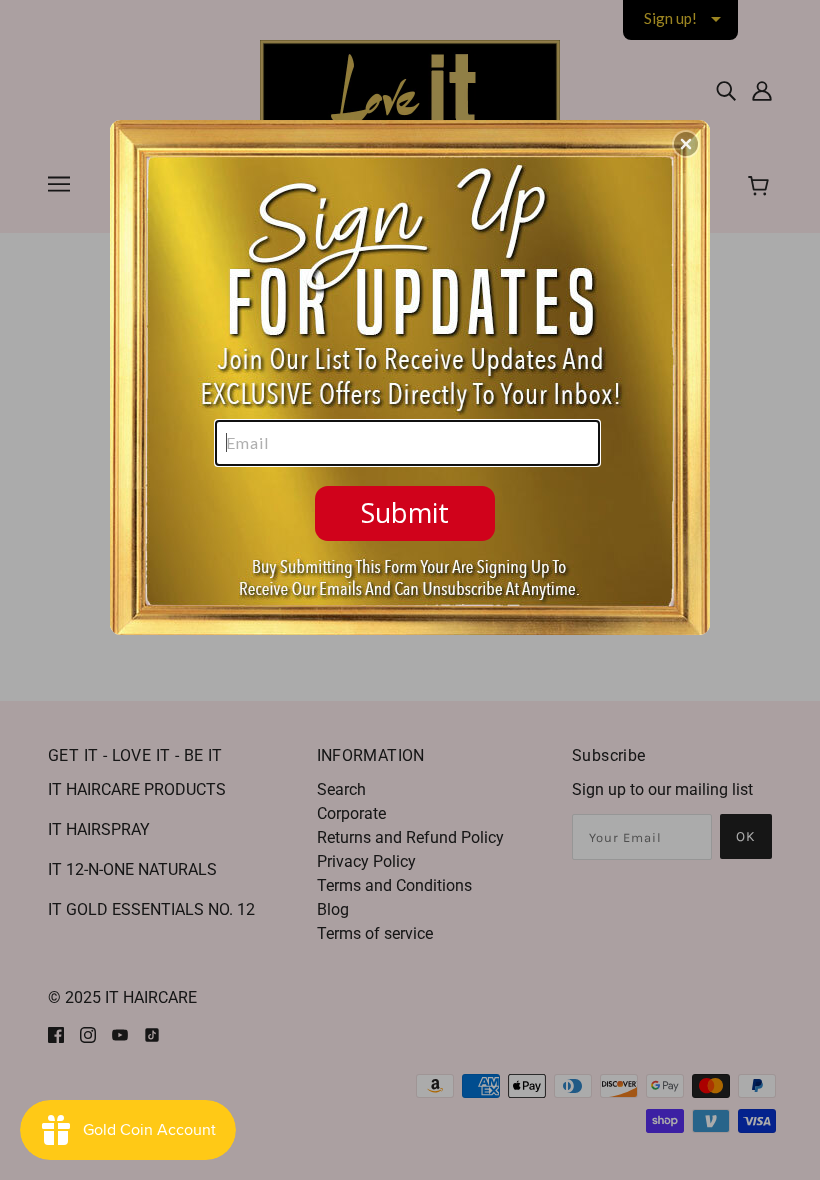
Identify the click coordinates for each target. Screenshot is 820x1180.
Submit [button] (405, 512)
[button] (686, 144)
